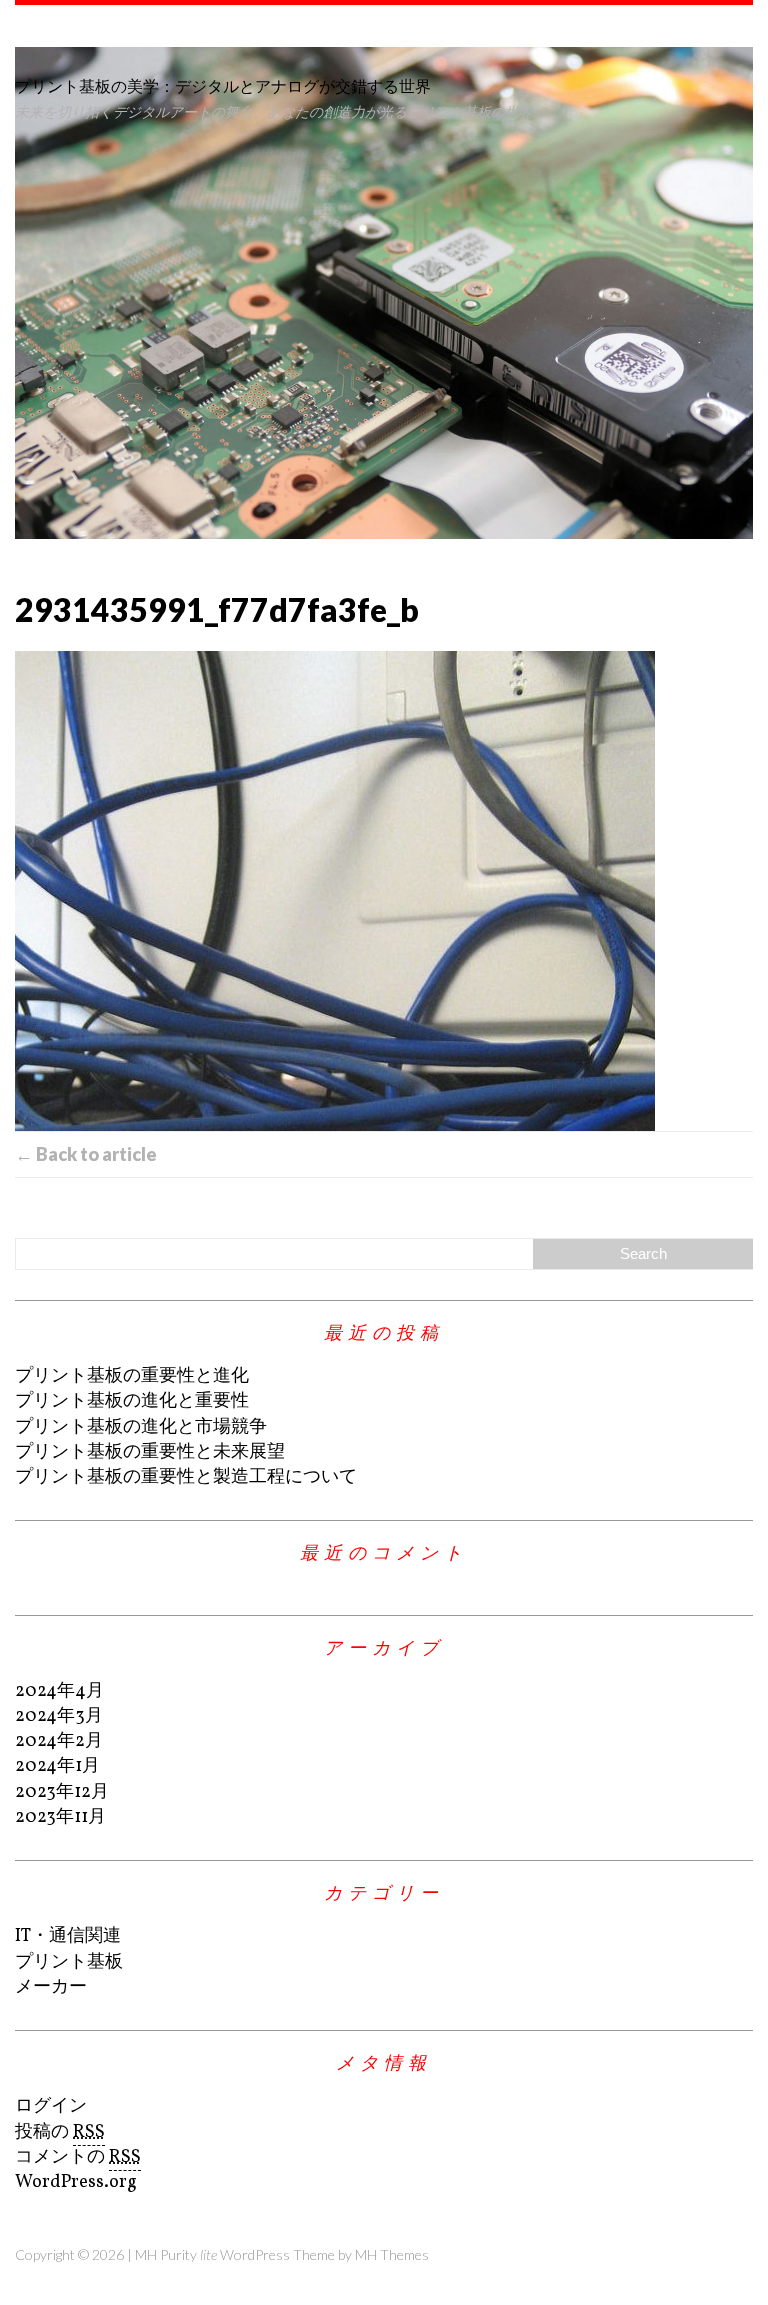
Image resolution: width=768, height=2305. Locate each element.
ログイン (51, 2106)
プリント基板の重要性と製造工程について (186, 1477)
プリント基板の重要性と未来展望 (150, 1452)
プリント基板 (69, 1962)
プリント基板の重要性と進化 (132, 1376)
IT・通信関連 (68, 1936)
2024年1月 (57, 1766)
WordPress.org (76, 2182)
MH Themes (392, 2254)
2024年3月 (59, 1716)
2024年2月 (59, 1741)
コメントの (78, 2157)
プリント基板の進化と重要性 (132, 1401)
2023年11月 (60, 1817)
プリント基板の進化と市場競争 (141, 1427)
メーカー (51, 1987)
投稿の (60, 2132)
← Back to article (86, 1154)
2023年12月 (62, 1792)
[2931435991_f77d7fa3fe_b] (384, 891)
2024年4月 (59, 1691)
